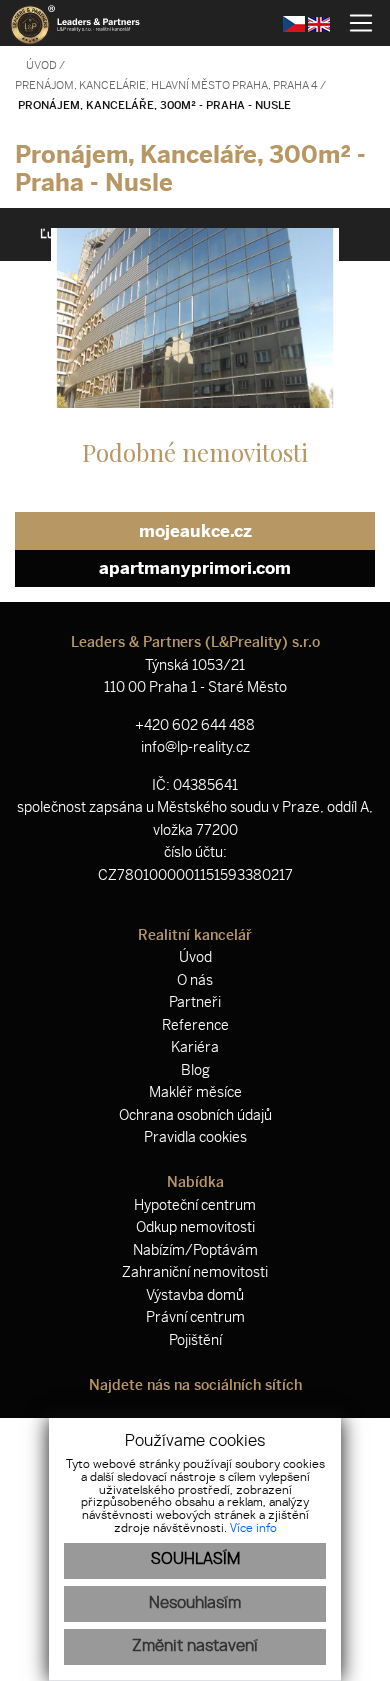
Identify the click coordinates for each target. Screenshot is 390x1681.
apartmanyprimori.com (195, 568)
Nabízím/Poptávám (195, 1250)
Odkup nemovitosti (195, 1227)
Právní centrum (195, 1317)
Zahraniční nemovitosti (195, 1272)
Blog (195, 1070)
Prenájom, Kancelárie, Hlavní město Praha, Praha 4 (167, 85)
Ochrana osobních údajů (195, 1115)
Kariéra (195, 1047)
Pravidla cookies (195, 1137)
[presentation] (40, 318)
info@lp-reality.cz (195, 747)
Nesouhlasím (195, 1603)
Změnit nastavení (195, 1646)
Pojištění (195, 1340)
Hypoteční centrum (195, 1205)
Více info (253, 1528)
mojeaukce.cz (195, 531)
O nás (195, 980)
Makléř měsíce (195, 1092)
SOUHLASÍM (195, 1559)
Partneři (195, 1002)
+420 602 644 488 (195, 725)
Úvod (40, 65)
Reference (195, 1025)
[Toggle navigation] (353, 23)
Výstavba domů (195, 1295)
